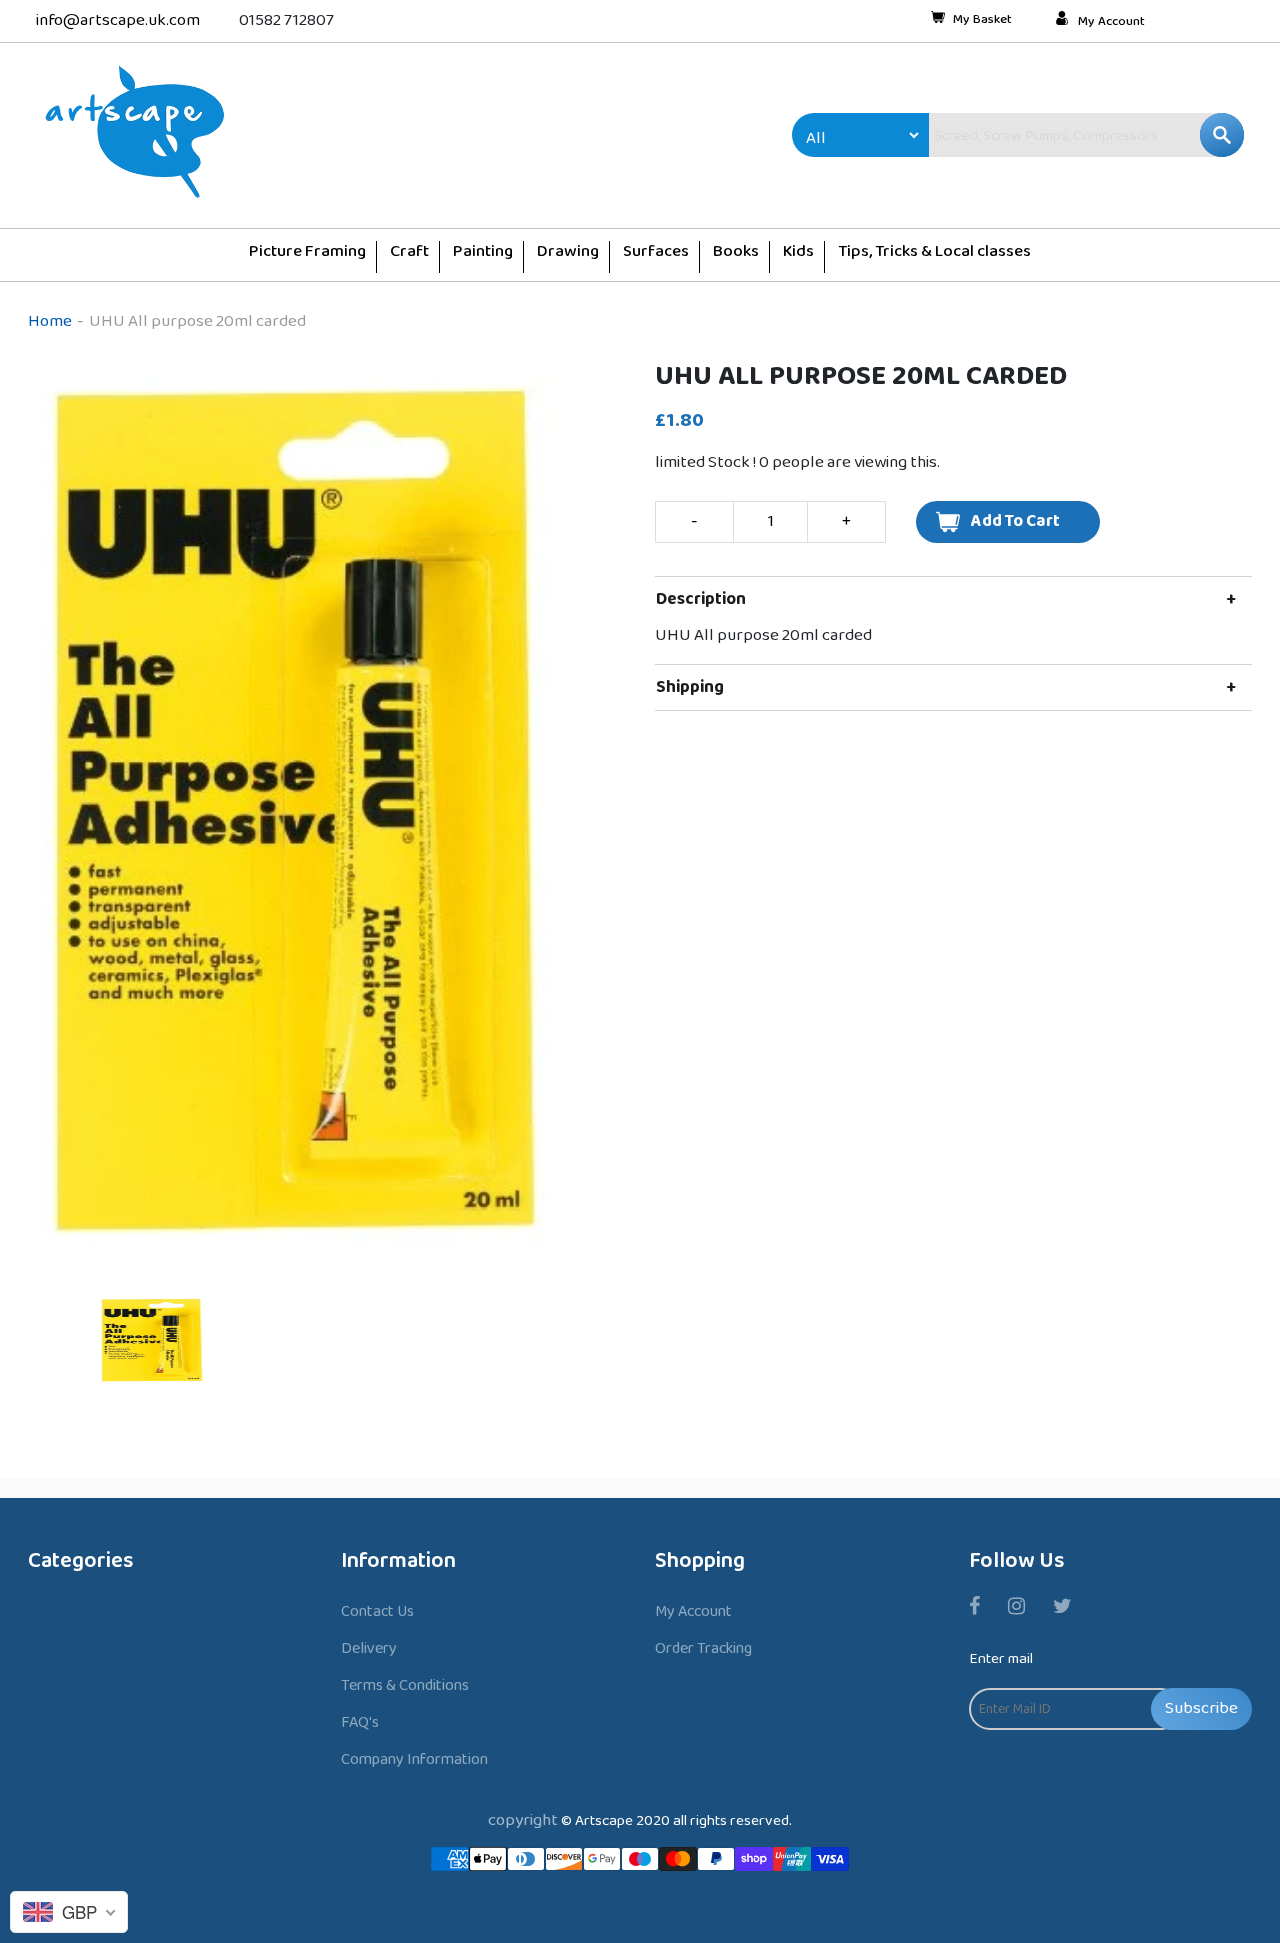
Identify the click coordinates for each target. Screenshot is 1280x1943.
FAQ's (360, 1722)
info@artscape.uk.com (118, 20)
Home (50, 321)
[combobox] (1044, 135)
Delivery (369, 1648)
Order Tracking (703, 1648)
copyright (523, 1820)
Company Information (414, 1759)
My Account (1111, 22)
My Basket (982, 21)
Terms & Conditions (405, 1685)
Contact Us (377, 1611)
